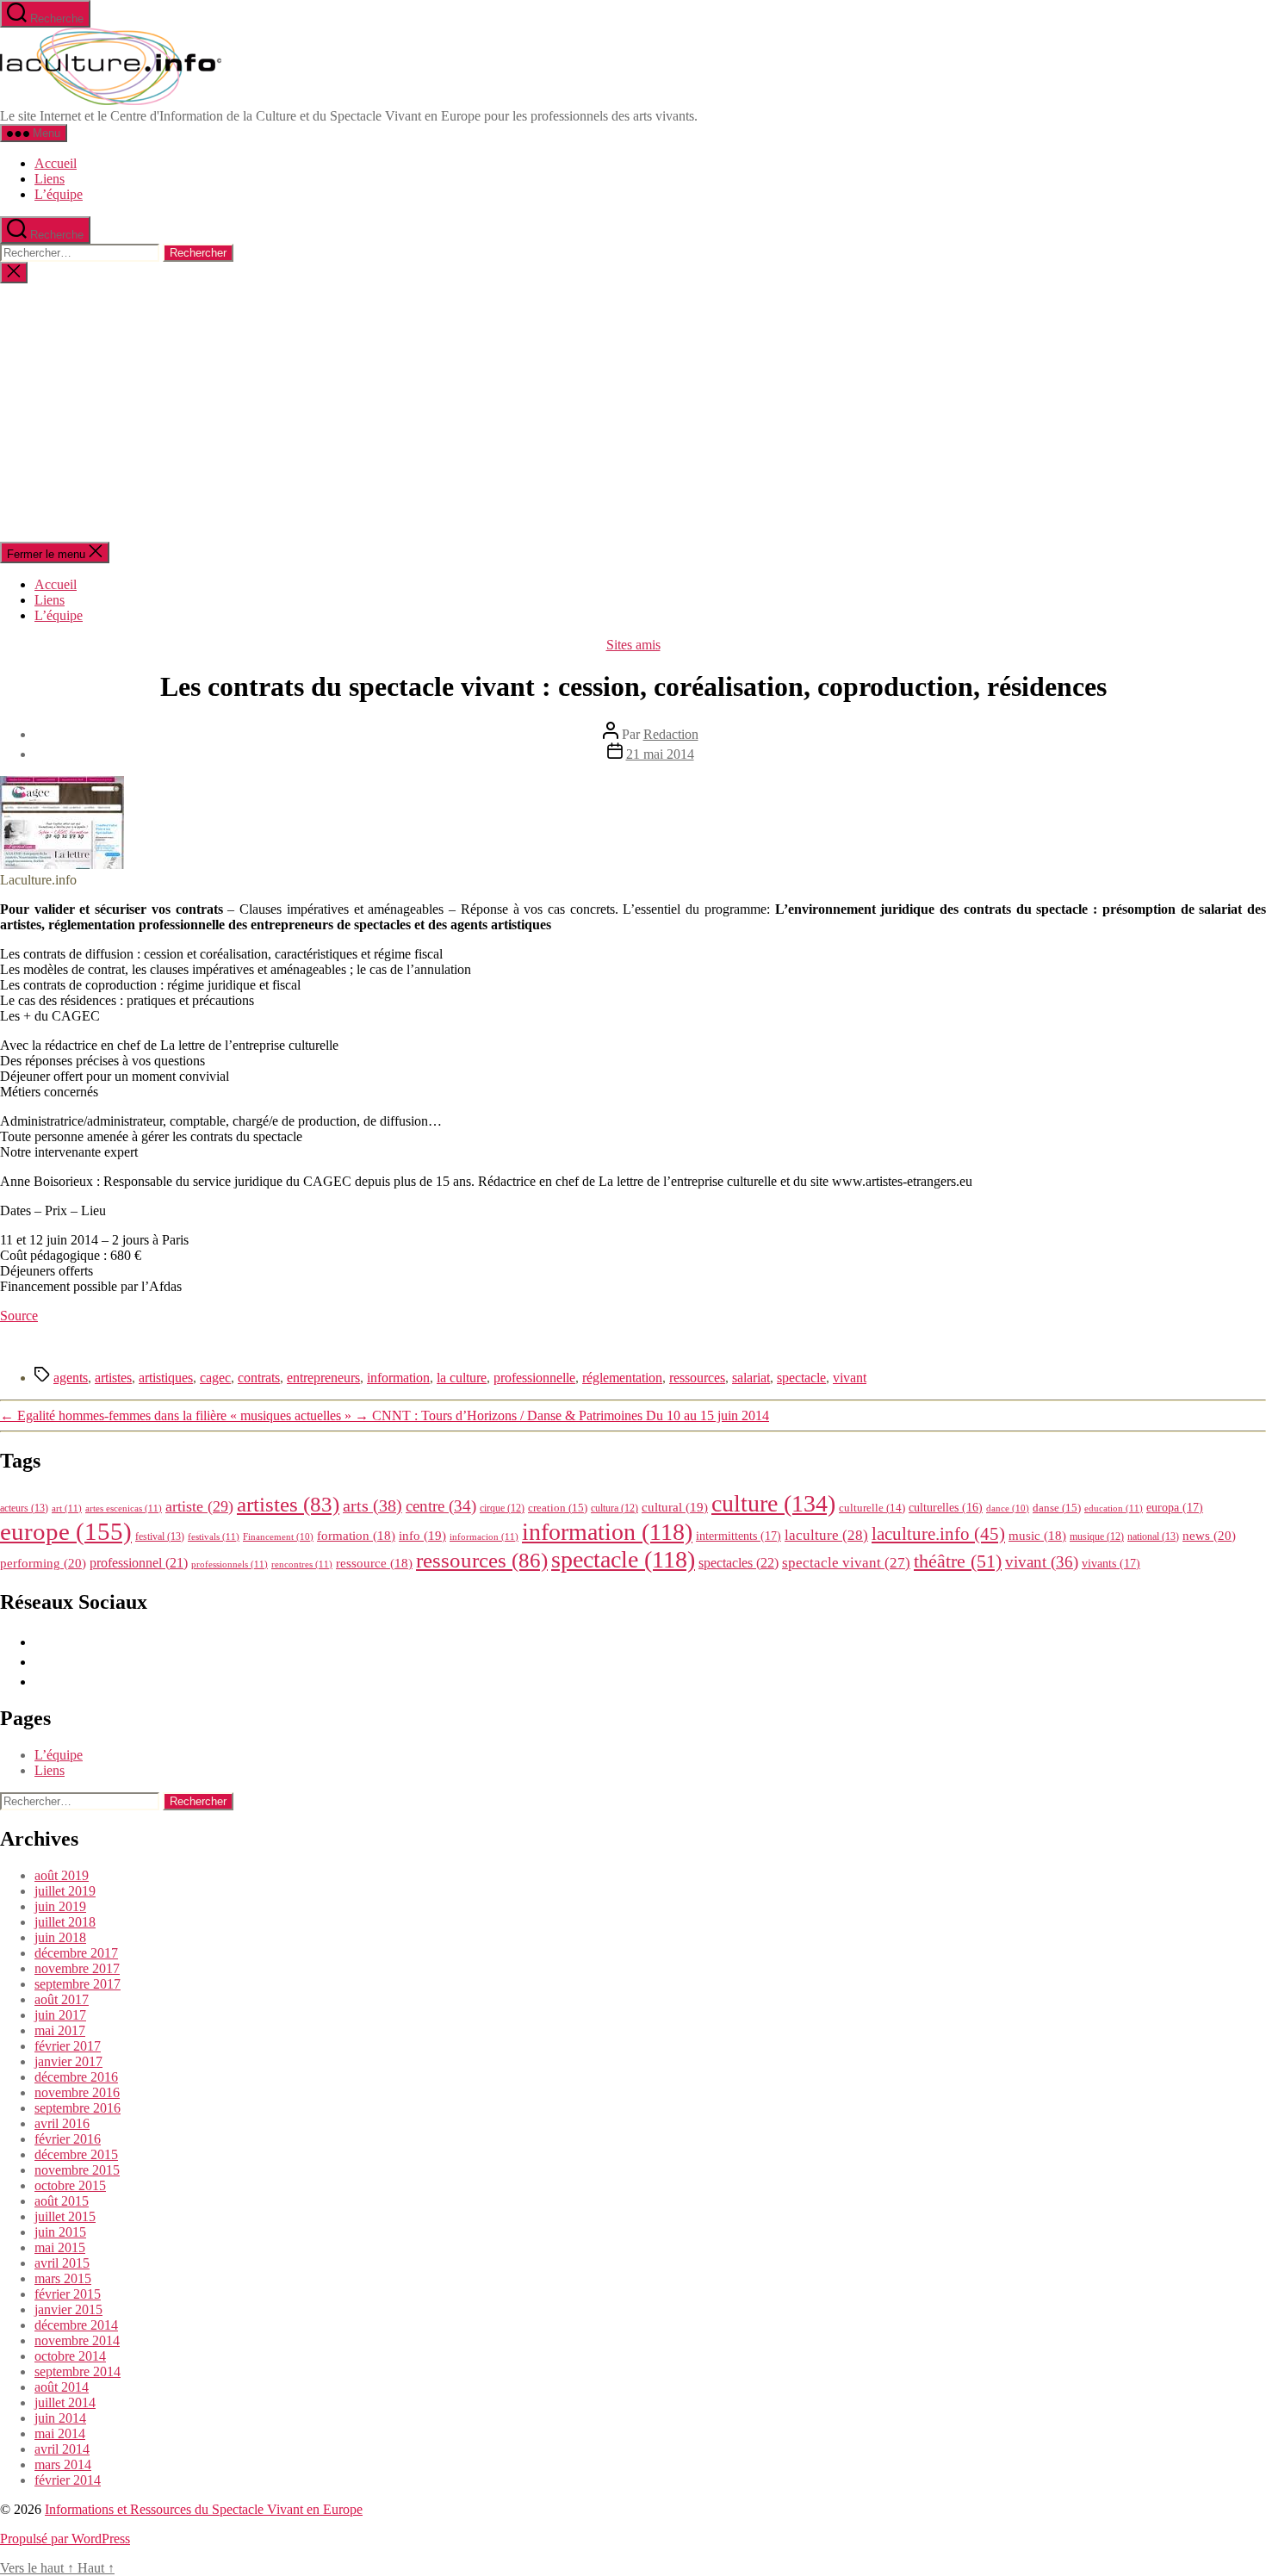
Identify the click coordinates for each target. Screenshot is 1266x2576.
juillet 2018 (65, 1922)
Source (19, 1316)
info (422, 1536)
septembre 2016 (78, 2108)
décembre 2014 (76, 2325)
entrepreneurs (323, 1378)
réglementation (622, 1378)
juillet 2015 (65, 2216)
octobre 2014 (70, 2356)
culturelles (946, 1508)
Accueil (56, 163)
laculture (826, 1535)
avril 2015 (62, 2263)
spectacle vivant (846, 1563)
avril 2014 (62, 2449)
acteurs (24, 1508)
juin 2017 (60, 2015)
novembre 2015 (77, 2170)
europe (66, 1531)
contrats (259, 1378)
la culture (462, 1378)
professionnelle (534, 1378)
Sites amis (633, 645)
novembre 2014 (77, 2340)
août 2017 (62, 1999)
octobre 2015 (70, 2185)
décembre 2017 (76, 1953)
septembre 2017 (78, 1984)
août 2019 (62, 1875)
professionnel (139, 1563)
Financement (278, 1537)
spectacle (801, 1378)
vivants (1111, 1563)
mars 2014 (63, 2464)
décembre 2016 (76, 2077)
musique (1097, 1536)
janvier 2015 (68, 2309)
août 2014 (62, 2387)
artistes (113, 1378)
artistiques (166, 1378)
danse (1057, 1508)
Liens (50, 179)
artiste (199, 1506)
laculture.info (938, 1534)
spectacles (738, 1563)
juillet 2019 (65, 1891)
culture (773, 1503)
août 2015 (62, 2201)
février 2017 (68, 2046)
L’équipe (59, 194)
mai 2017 (60, 2030)
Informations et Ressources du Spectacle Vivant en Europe (204, 2509)
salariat (751, 1378)
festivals (214, 1536)
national (1153, 1536)
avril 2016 (62, 2123)
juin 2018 (60, 1937)
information (398, 1378)
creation (558, 1508)
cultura (614, 1508)
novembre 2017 (77, 1968)
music (1037, 1536)
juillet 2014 (65, 2402)
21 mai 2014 (660, 754)
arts (372, 1506)
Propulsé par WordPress (65, 2539)
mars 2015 (63, 2278)
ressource (374, 1563)
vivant (850, 1378)
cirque (502, 1508)
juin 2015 (60, 2232)
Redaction (671, 734)
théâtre (958, 1561)
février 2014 (68, 2480)
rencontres (302, 1564)
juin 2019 (60, 1906)
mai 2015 (60, 2247)
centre (441, 1506)
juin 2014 (60, 2418)
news (1209, 1535)
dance (1008, 1508)
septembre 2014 (78, 2371)
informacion (484, 1536)
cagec (215, 1378)
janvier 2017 (68, 2061)
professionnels (230, 1564)
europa (1175, 1507)
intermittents (738, 1536)
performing (43, 1563)
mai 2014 (60, 2433)
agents (71, 1378)
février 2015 (68, 2294)
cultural (675, 1507)
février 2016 (68, 2139)
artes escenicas (124, 1508)
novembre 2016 (77, 2092)
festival (160, 1536)
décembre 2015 (76, 2154)
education (1114, 1508)
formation (356, 1536)
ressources (697, 1378)
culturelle (872, 1508)
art (67, 1508)
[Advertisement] (633, 413)
